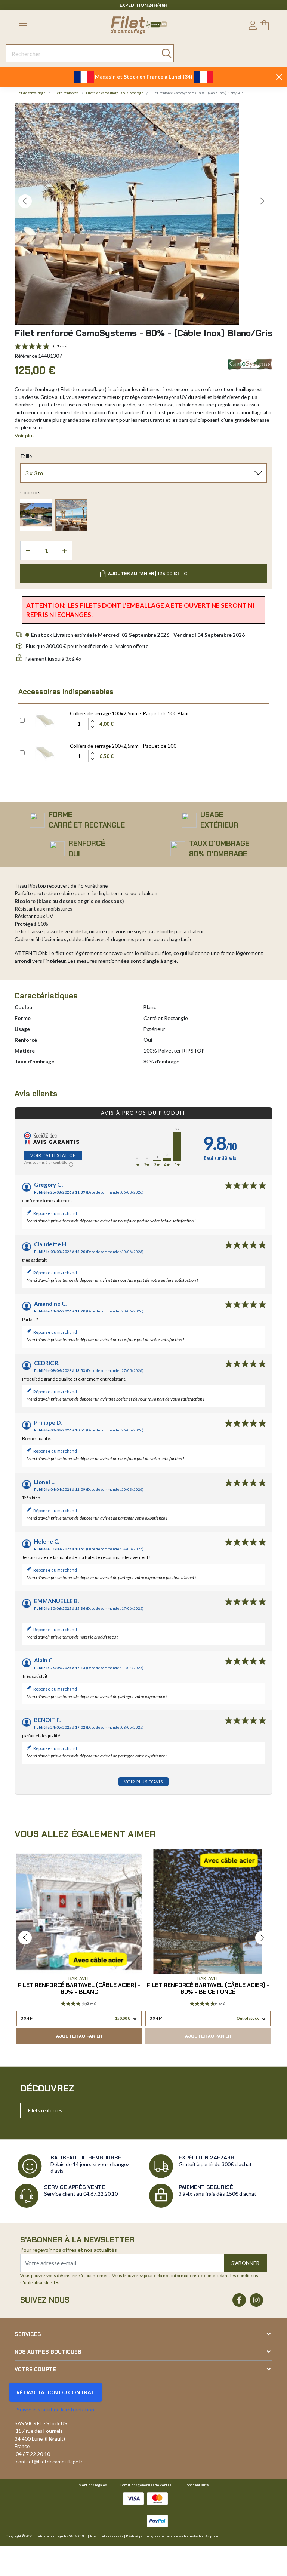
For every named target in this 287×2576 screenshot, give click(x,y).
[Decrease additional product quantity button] (92, 727)
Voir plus (25, 435)
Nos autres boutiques (48, 2352)
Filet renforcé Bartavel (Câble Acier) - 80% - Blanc (79, 1989)
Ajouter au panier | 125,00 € (148, 574)
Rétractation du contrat (55, 2392)
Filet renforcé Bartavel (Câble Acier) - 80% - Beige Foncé (208, 1989)
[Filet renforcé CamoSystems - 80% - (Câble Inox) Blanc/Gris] (71, 515)
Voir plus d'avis (143, 1782)
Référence (26, 356)
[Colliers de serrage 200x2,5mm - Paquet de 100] (45, 752)
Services (28, 2334)
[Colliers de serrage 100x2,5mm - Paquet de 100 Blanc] (45, 719)
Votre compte (35, 2369)
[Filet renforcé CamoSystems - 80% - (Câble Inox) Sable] (36, 515)
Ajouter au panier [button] (79, 2036)
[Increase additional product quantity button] (92, 721)
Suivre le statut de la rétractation (55, 2409)
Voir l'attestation (53, 1155)
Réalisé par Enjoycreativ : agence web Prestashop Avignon (172, 2536)
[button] (25, 201)
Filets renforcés (45, 2110)
